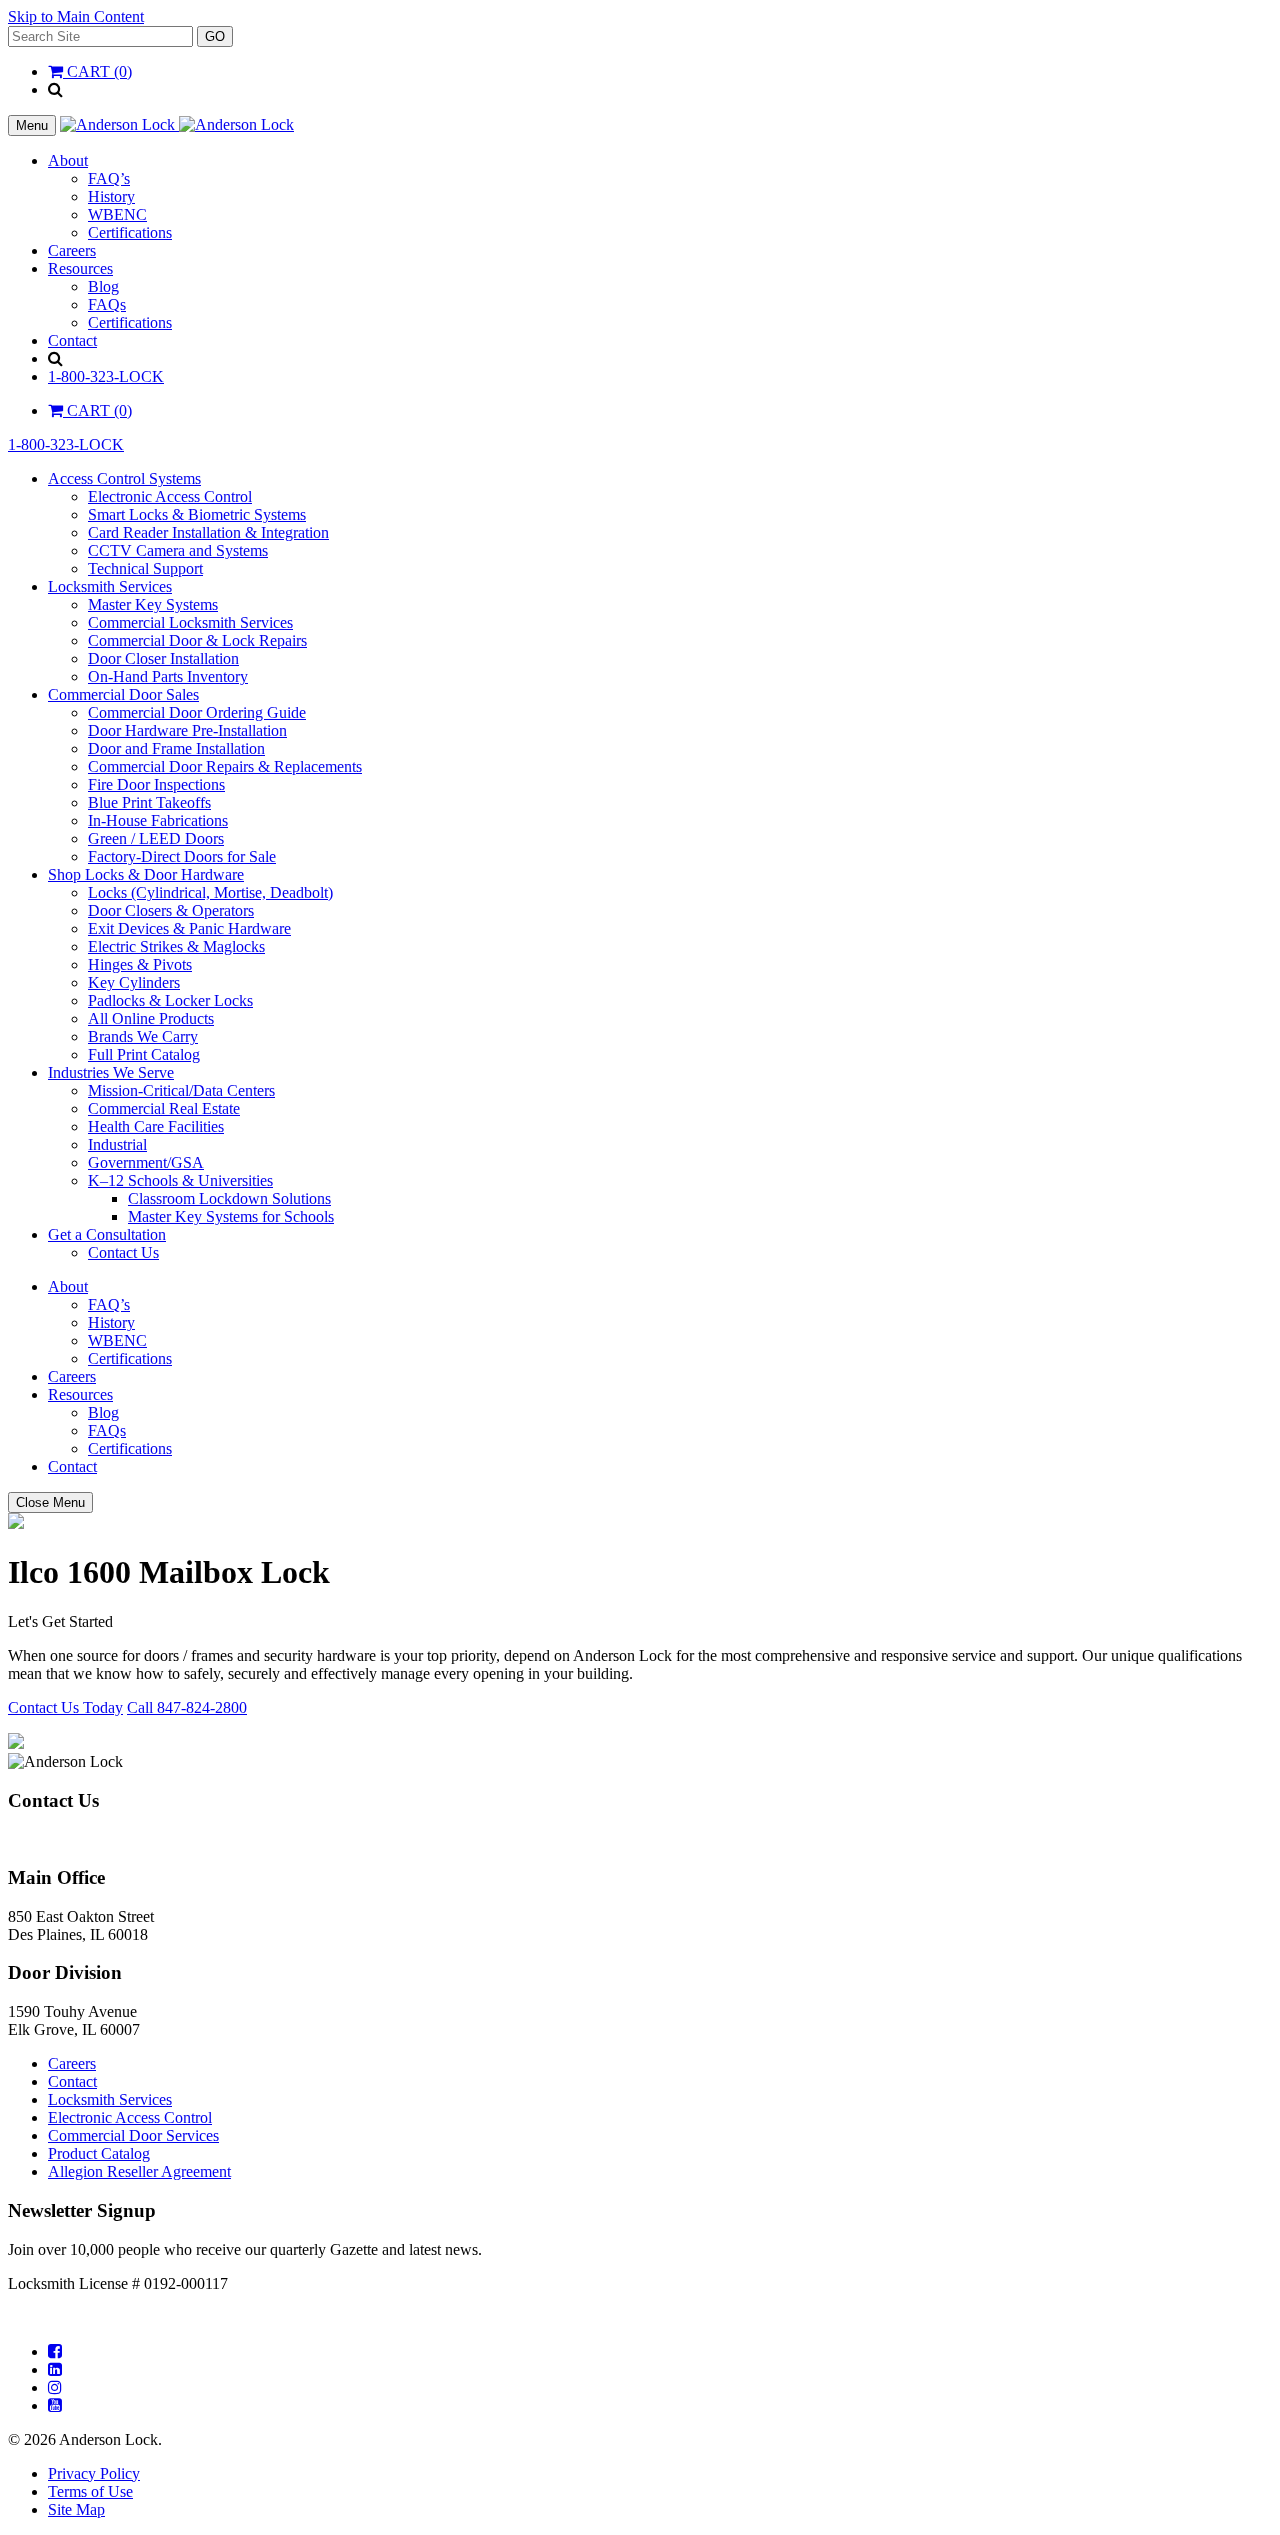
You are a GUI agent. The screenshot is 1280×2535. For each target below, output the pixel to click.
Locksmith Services (110, 586)
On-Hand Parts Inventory (168, 676)
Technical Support (145, 568)
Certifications (130, 232)
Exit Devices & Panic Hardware (189, 928)
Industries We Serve (111, 1072)
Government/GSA (146, 1162)
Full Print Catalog (144, 1054)
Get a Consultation (107, 1234)
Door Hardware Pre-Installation (187, 730)
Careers (72, 250)
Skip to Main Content (76, 16)
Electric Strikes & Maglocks (176, 946)
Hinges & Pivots (140, 964)
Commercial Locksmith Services (190, 622)
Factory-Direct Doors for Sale (182, 856)
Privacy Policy (94, 2473)
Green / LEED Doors (156, 838)
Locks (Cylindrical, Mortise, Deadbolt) (210, 892)
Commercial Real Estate (164, 1108)
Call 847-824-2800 (187, 1707)
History (111, 196)
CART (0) (97, 71)
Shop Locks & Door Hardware (146, 874)
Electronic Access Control (170, 496)
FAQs (107, 304)
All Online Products (151, 1018)
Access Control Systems (124, 478)
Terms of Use (90, 2491)
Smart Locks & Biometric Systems (197, 514)
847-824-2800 (53, 1838)
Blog (103, 286)
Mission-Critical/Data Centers (181, 1090)
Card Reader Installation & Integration (208, 532)
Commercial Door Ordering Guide (197, 712)
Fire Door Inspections (156, 784)
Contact (72, 340)
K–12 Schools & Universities (180, 1180)
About (68, 160)
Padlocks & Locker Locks (170, 1000)
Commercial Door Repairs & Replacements (225, 766)
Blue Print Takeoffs (149, 802)
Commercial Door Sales (123, 694)
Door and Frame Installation (176, 748)
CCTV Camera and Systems (178, 550)
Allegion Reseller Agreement (139, 2171)
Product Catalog (99, 2153)
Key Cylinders (134, 982)
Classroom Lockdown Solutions (229, 1198)
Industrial (117, 1144)
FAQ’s (109, 178)
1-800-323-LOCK (106, 376)
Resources (80, 268)
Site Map (76, 2509)
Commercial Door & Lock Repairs (197, 640)
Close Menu (50, 1502)
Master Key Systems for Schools (231, 1216)
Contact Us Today (65, 1707)
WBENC (117, 214)
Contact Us (123, 1252)
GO (215, 36)
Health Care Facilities (156, 1126)
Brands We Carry (143, 1036)
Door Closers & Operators (171, 910)
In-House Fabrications (158, 820)
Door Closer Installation (163, 658)
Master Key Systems (153, 604)
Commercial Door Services (133, 2135)
